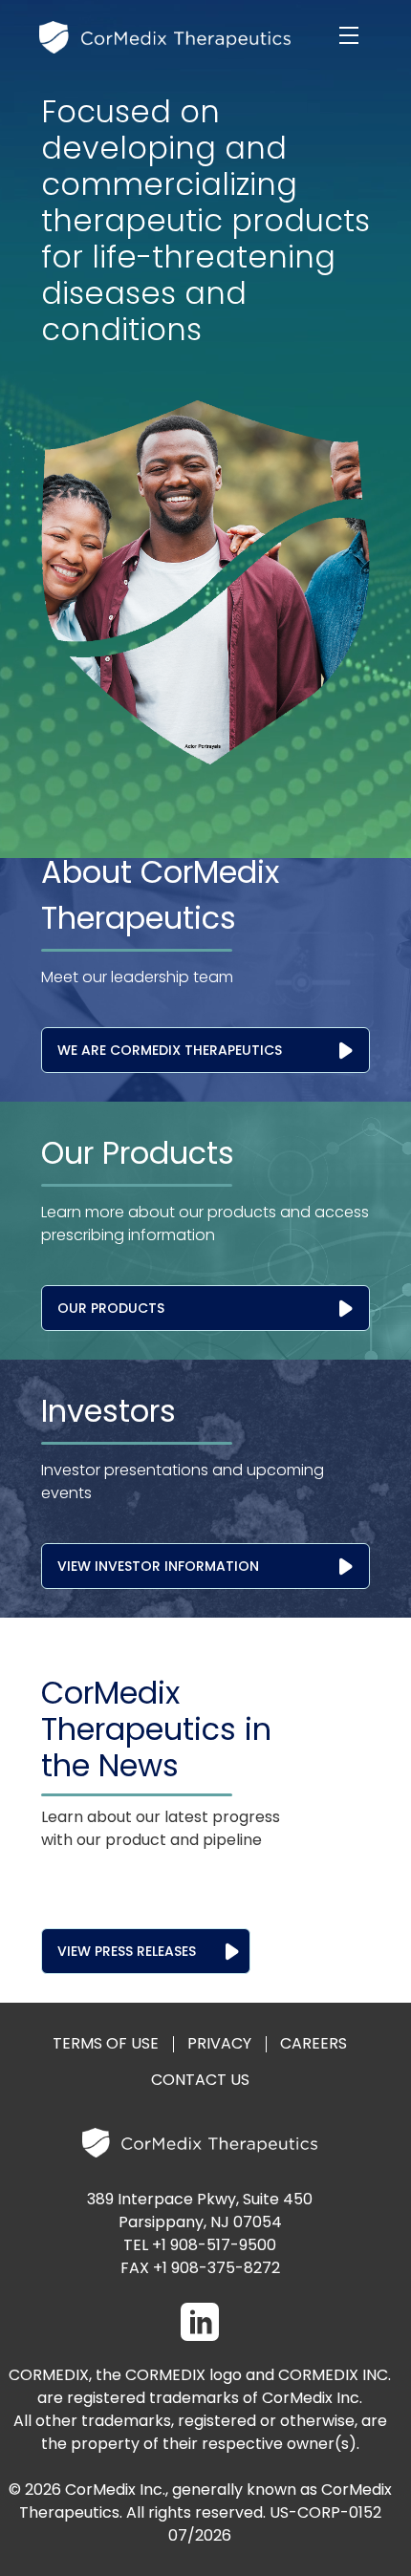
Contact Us (200, 2080)
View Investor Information (158, 1566)
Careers (314, 2043)
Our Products (111, 1308)
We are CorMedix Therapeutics (170, 1050)
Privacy (219, 2043)
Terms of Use (106, 2043)
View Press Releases (127, 1951)
